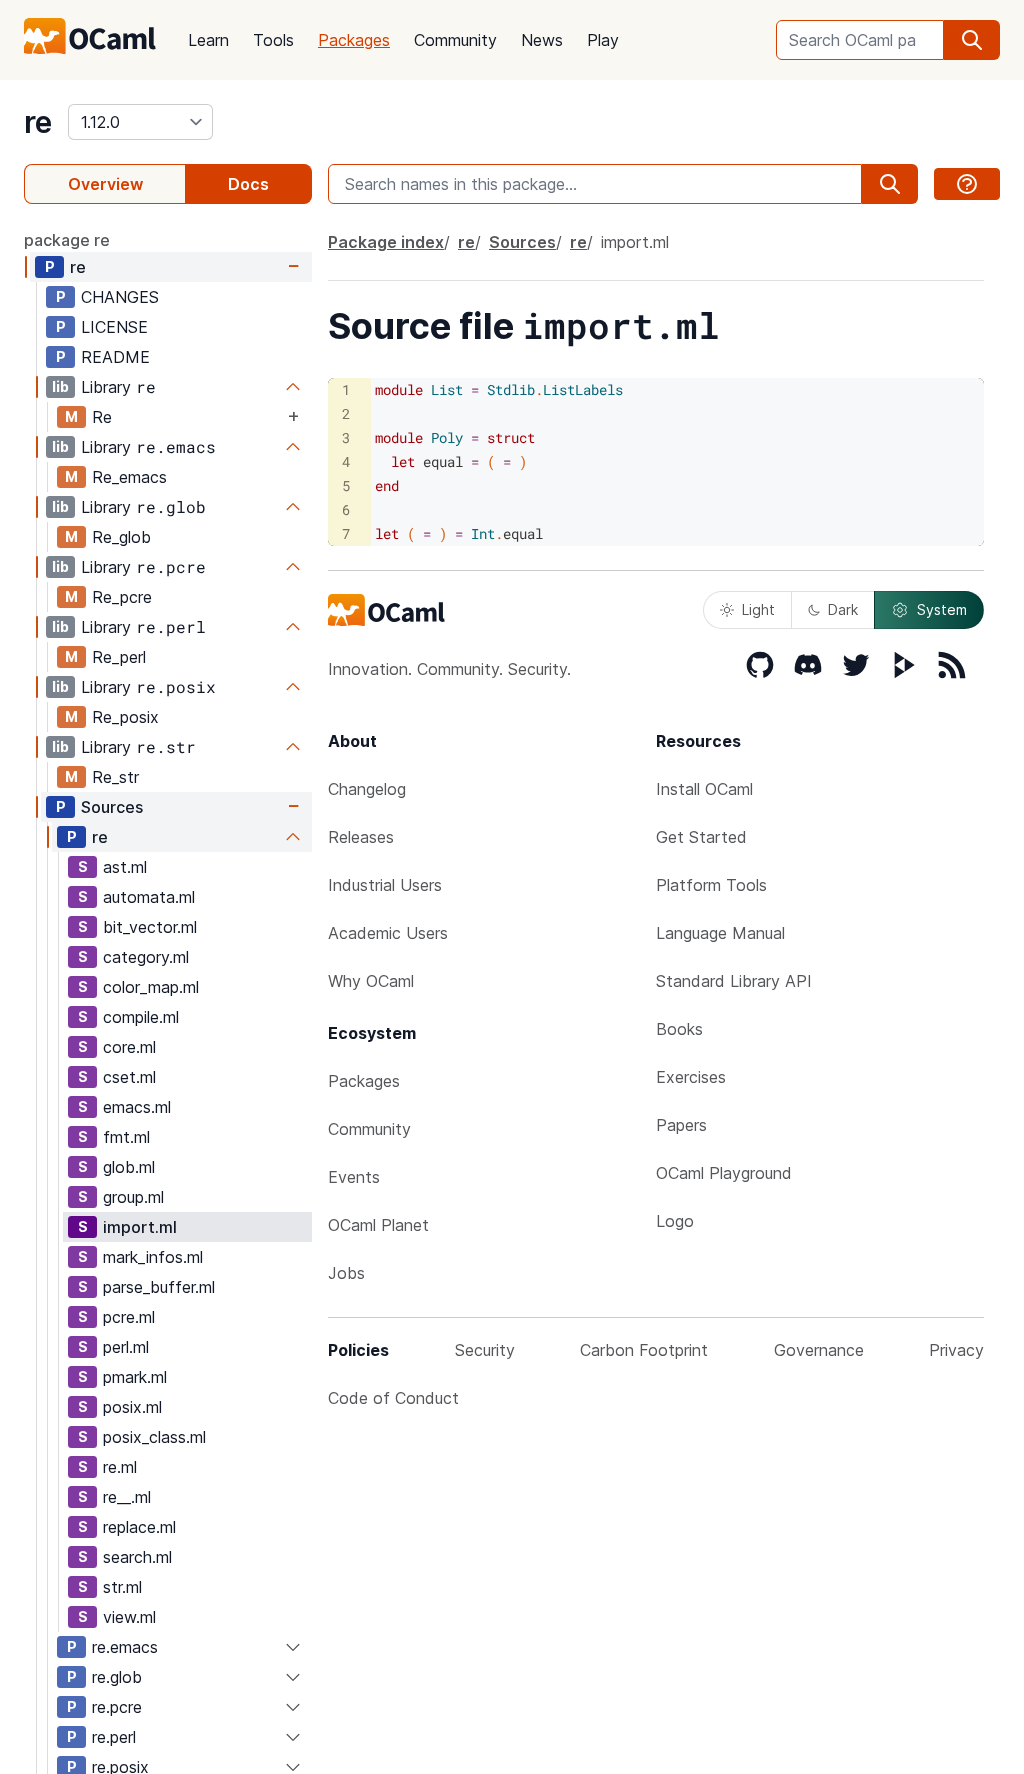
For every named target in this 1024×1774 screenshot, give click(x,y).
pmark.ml (135, 1377)
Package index (386, 242)
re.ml (120, 1467)
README (115, 357)
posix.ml (132, 1407)
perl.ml (126, 1347)
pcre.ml (129, 1317)
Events (354, 1177)
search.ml (137, 1557)
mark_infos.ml (153, 1257)
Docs (248, 184)
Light (758, 609)
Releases (361, 837)
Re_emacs (129, 477)
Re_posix (125, 717)
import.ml (140, 1227)
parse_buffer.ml (159, 1287)
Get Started (701, 837)
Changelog (367, 789)
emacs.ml (137, 1107)
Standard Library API (734, 981)
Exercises (691, 1077)
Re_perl (119, 657)
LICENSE (114, 327)
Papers (681, 1125)
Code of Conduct (393, 1398)
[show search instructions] (967, 184)
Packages (354, 40)
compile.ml (141, 1017)
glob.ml (129, 1167)
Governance (819, 1350)
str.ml (122, 1587)
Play (603, 40)
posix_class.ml (154, 1437)
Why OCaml (371, 981)
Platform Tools (711, 885)
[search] (972, 40)
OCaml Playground (724, 1173)
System (942, 609)
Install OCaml (704, 789)
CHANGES (120, 297)
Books (679, 1029)
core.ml (129, 1047)
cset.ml (129, 1077)
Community (455, 40)
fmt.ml (126, 1137)
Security (485, 1350)
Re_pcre (122, 597)
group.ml (133, 1197)
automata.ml (149, 897)
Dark (843, 609)
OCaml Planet (378, 1225)
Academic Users (388, 933)
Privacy (956, 1350)
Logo (675, 1221)
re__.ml (127, 1497)
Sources (112, 807)
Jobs (346, 1273)
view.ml (129, 1617)
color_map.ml (151, 987)
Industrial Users (385, 885)
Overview (105, 184)
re (38, 122)
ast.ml (125, 867)
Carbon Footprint (644, 1350)
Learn (208, 40)
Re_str (115, 777)
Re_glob (121, 537)
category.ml (146, 957)
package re (67, 240)
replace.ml (139, 1527)
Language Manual (720, 933)
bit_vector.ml (150, 927)
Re (102, 417)
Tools (273, 40)
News (542, 40)
